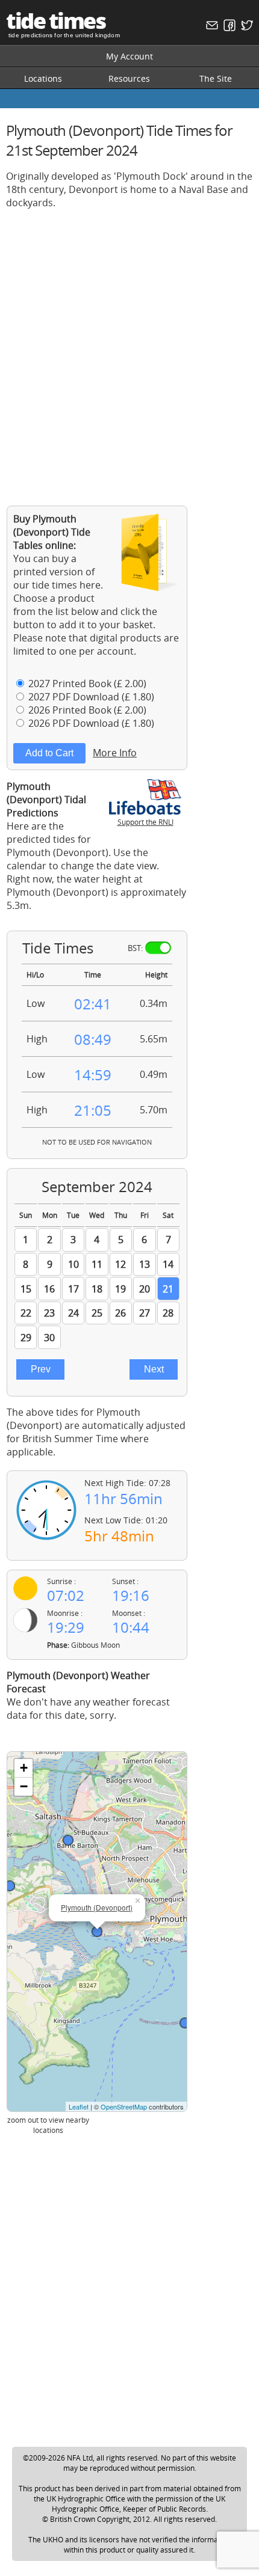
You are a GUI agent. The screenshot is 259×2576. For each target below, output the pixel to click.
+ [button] (24, 1768)
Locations (43, 78)
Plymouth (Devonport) (97, 1907)
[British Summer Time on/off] (158, 948)
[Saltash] (68, 1840)
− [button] (24, 1786)
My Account (129, 56)
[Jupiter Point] (10, 1886)
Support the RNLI (145, 822)
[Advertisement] (129, 348)
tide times (55, 21)
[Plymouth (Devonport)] (97, 1932)
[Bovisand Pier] (185, 2023)
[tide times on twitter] (245, 28)
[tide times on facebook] (228, 28)
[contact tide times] (211, 28)
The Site (216, 78)
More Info (115, 753)
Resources (129, 78)
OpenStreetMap (124, 2106)
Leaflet (79, 2106)
